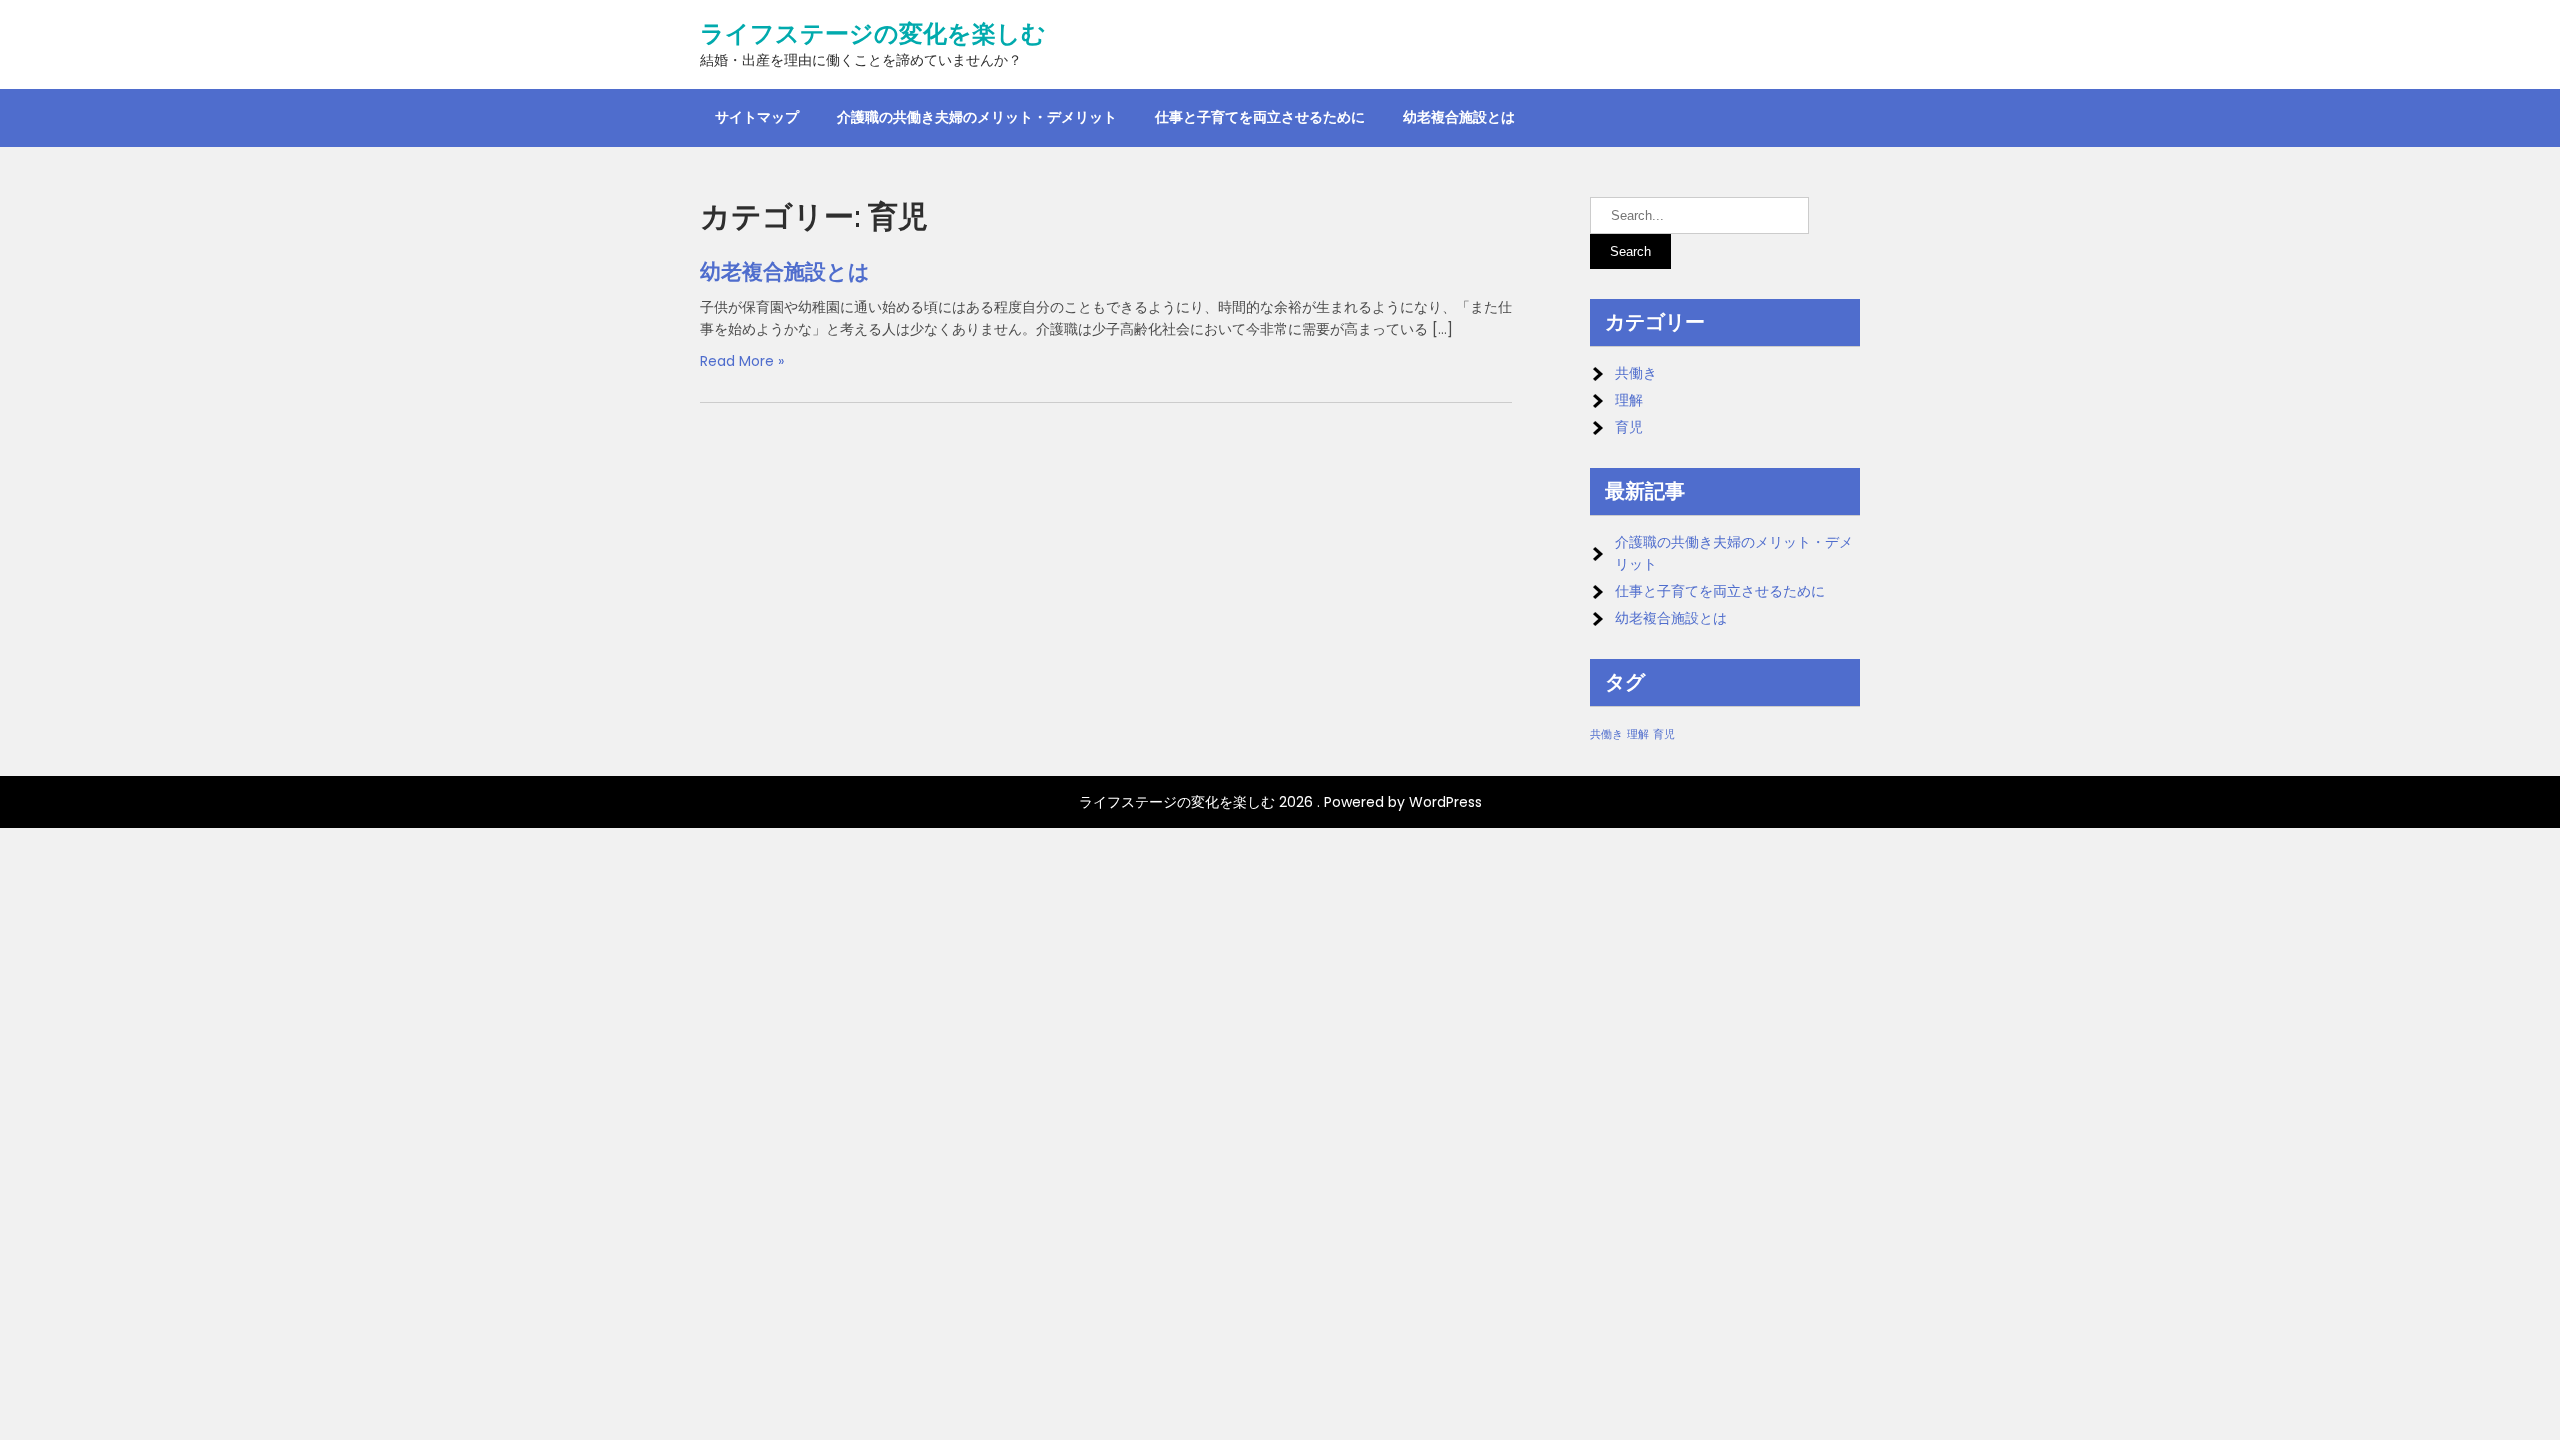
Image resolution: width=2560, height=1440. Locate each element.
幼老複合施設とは (1459, 117)
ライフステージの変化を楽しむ (873, 34)
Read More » (742, 361)
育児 (1629, 427)
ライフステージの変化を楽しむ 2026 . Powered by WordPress (1280, 802)
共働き (1636, 373)
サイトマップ (757, 117)
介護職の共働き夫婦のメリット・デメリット (977, 117)
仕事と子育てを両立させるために (1260, 117)
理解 (1629, 400)
